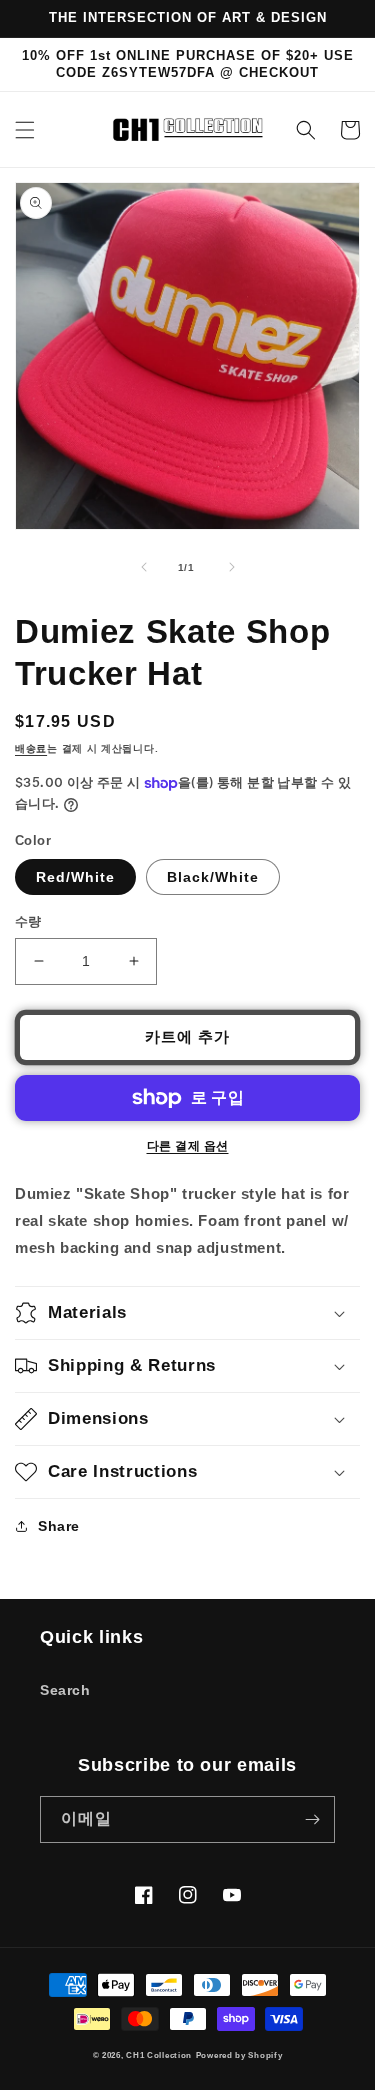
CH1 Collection (159, 2055)
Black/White (213, 877)
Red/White (75, 877)
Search (65, 1690)
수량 (28, 921)
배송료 (31, 748)
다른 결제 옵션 (188, 1146)
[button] (25, 130)
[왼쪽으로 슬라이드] (144, 567)
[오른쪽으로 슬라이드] (232, 567)
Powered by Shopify (239, 2055)
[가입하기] (312, 1819)
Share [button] (59, 1526)
